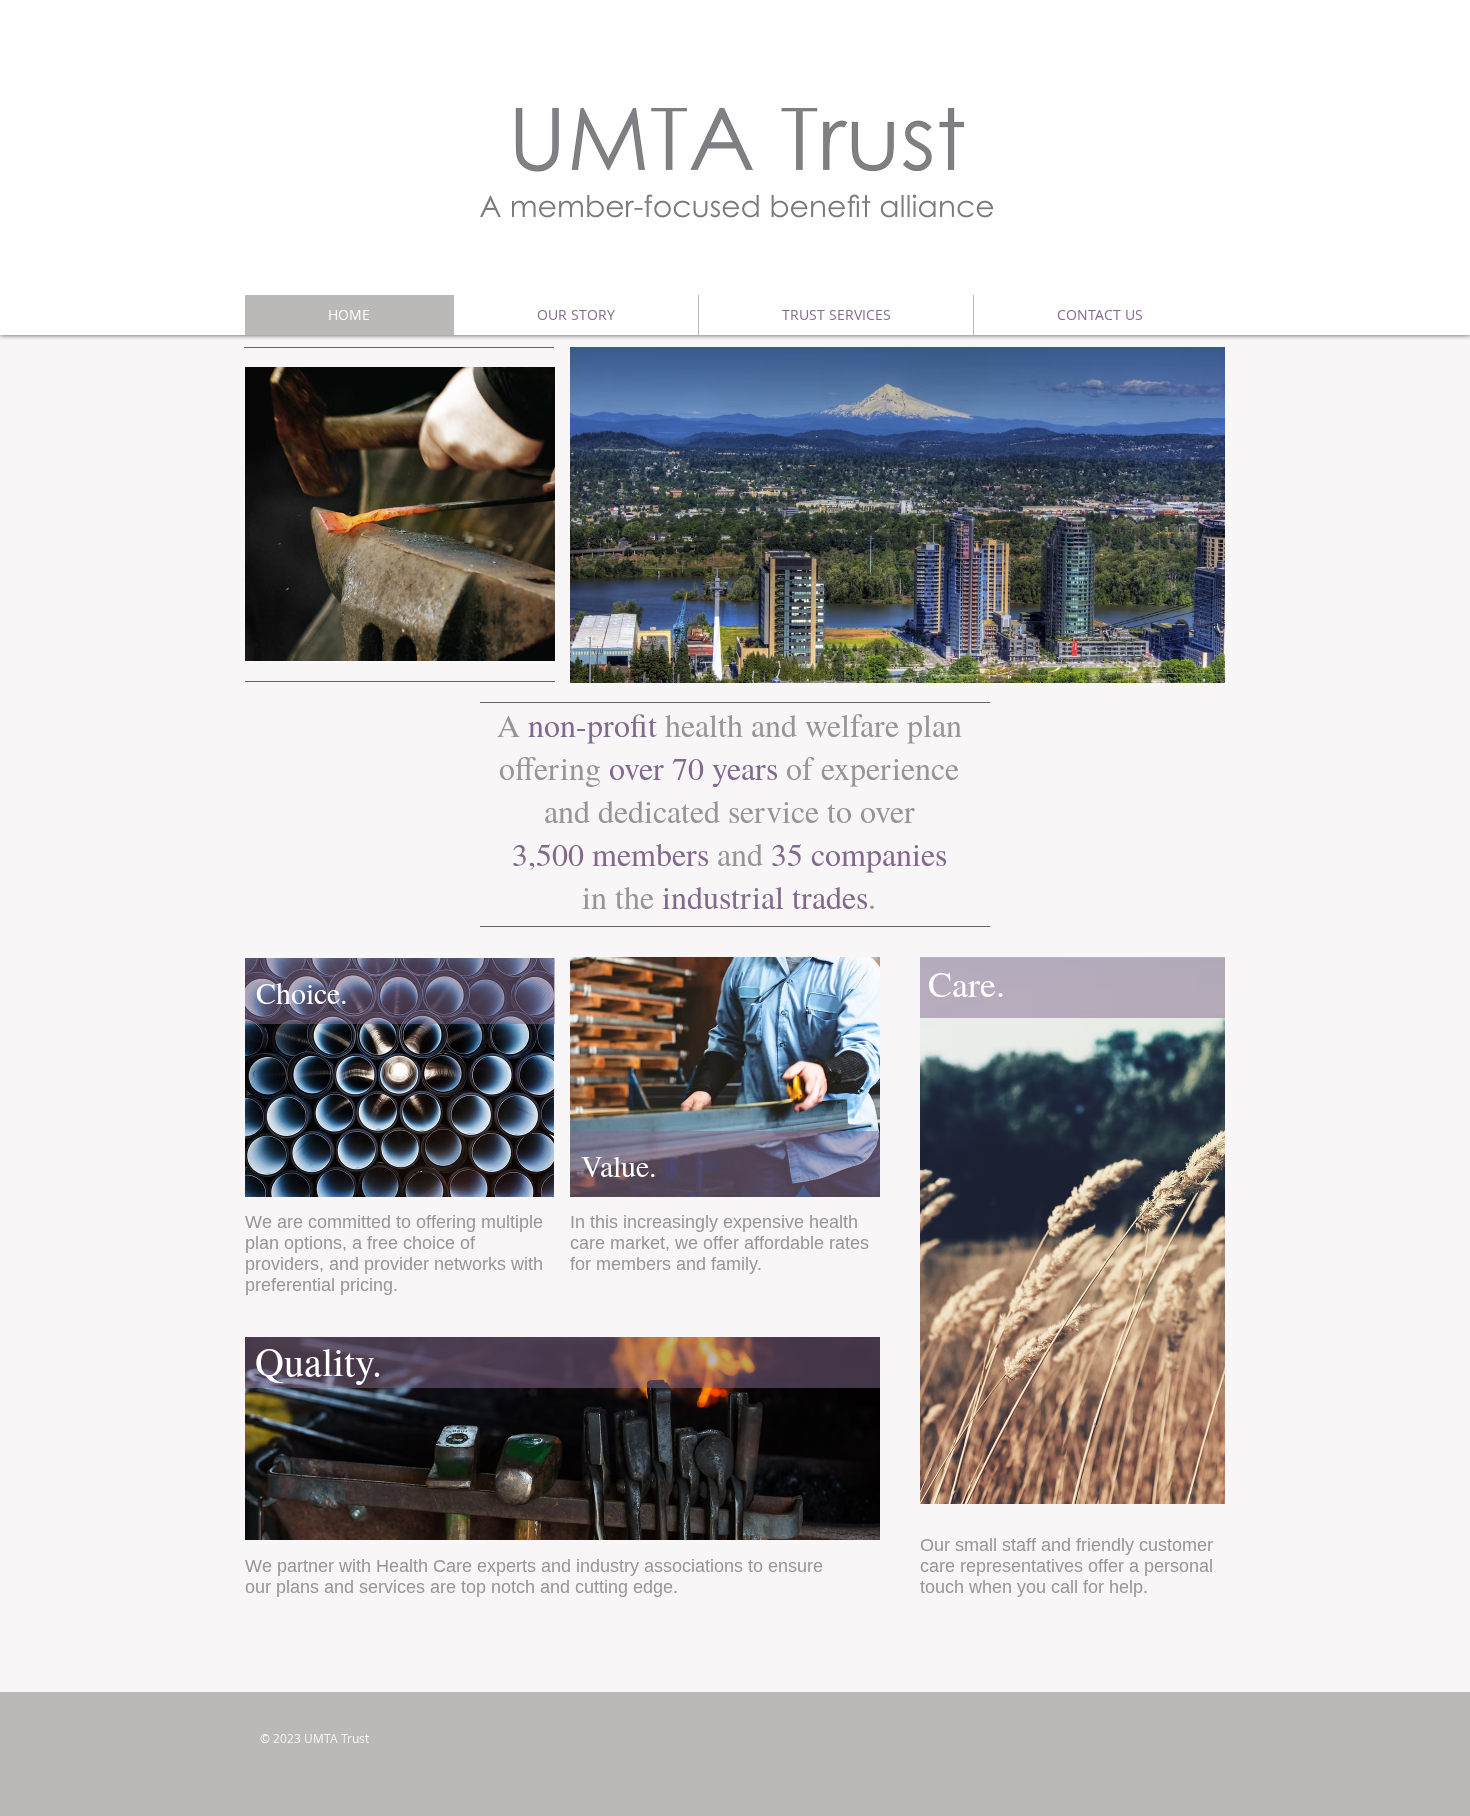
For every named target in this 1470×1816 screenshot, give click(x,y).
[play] (525, 631)
